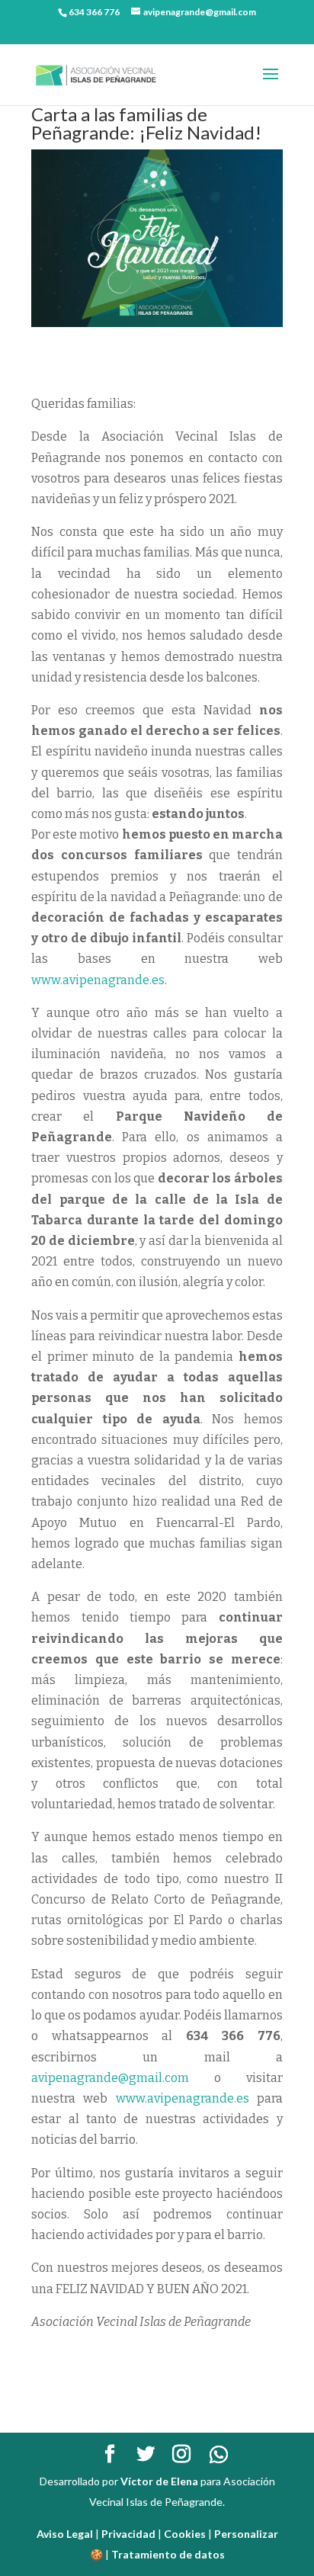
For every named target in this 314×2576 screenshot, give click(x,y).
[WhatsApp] (219, 2455)
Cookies (185, 2534)
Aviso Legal (65, 2534)
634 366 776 (94, 12)
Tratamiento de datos (168, 2554)
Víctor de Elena (159, 2481)
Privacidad (128, 2534)
